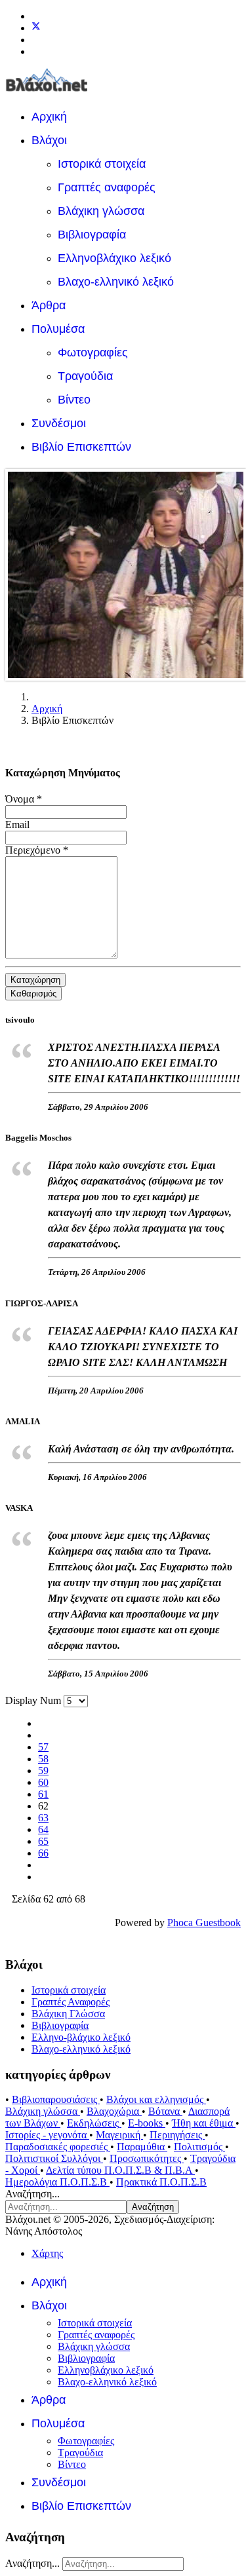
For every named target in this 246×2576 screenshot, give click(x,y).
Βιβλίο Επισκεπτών (81, 447)
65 (43, 1841)
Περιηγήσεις (177, 2135)
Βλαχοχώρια (114, 2111)
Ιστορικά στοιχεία (102, 164)
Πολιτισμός (199, 2147)
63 (43, 1818)
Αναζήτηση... (32, 2194)
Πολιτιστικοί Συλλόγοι (54, 2158)
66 (43, 1853)
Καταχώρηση (35, 980)
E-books (147, 2123)
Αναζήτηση (153, 2207)
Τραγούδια (85, 376)
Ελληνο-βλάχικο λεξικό (81, 2037)
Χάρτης (47, 2253)
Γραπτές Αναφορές (71, 2002)
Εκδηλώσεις (94, 2123)
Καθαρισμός (33, 994)
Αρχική (49, 117)
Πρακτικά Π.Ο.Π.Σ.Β (161, 2182)
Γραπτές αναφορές (107, 187)
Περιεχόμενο (37, 850)
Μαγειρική (119, 2135)
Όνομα (24, 799)
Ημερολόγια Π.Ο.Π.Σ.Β (57, 2182)
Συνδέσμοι (59, 423)
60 (43, 1782)
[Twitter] (36, 28)
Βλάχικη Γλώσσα (68, 2014)
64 (43, 1829)
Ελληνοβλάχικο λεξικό (114, 258)
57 (43, 1747)
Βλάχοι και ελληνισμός (156, 2099)
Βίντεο (74, 400)
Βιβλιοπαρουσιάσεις (56, 2099)
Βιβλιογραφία (92, 235)
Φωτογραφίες (93, 352)
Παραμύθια (142, 2147)
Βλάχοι (49, 140)
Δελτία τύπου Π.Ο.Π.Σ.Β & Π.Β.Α (120, 2170)
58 (43, 1759)
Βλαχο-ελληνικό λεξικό (116, 282)
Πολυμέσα (58, 329)
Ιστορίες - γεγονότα (47, 2135)
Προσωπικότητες (147, 2158)
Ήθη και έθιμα (204, 2123)
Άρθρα (49, 305)
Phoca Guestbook (204, 1923)
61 (43, 1794)
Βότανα (165, 2111)
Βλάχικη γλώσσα (101, 211)
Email (17, 824)
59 (43, 1771)
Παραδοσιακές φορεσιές (58, 2147)
